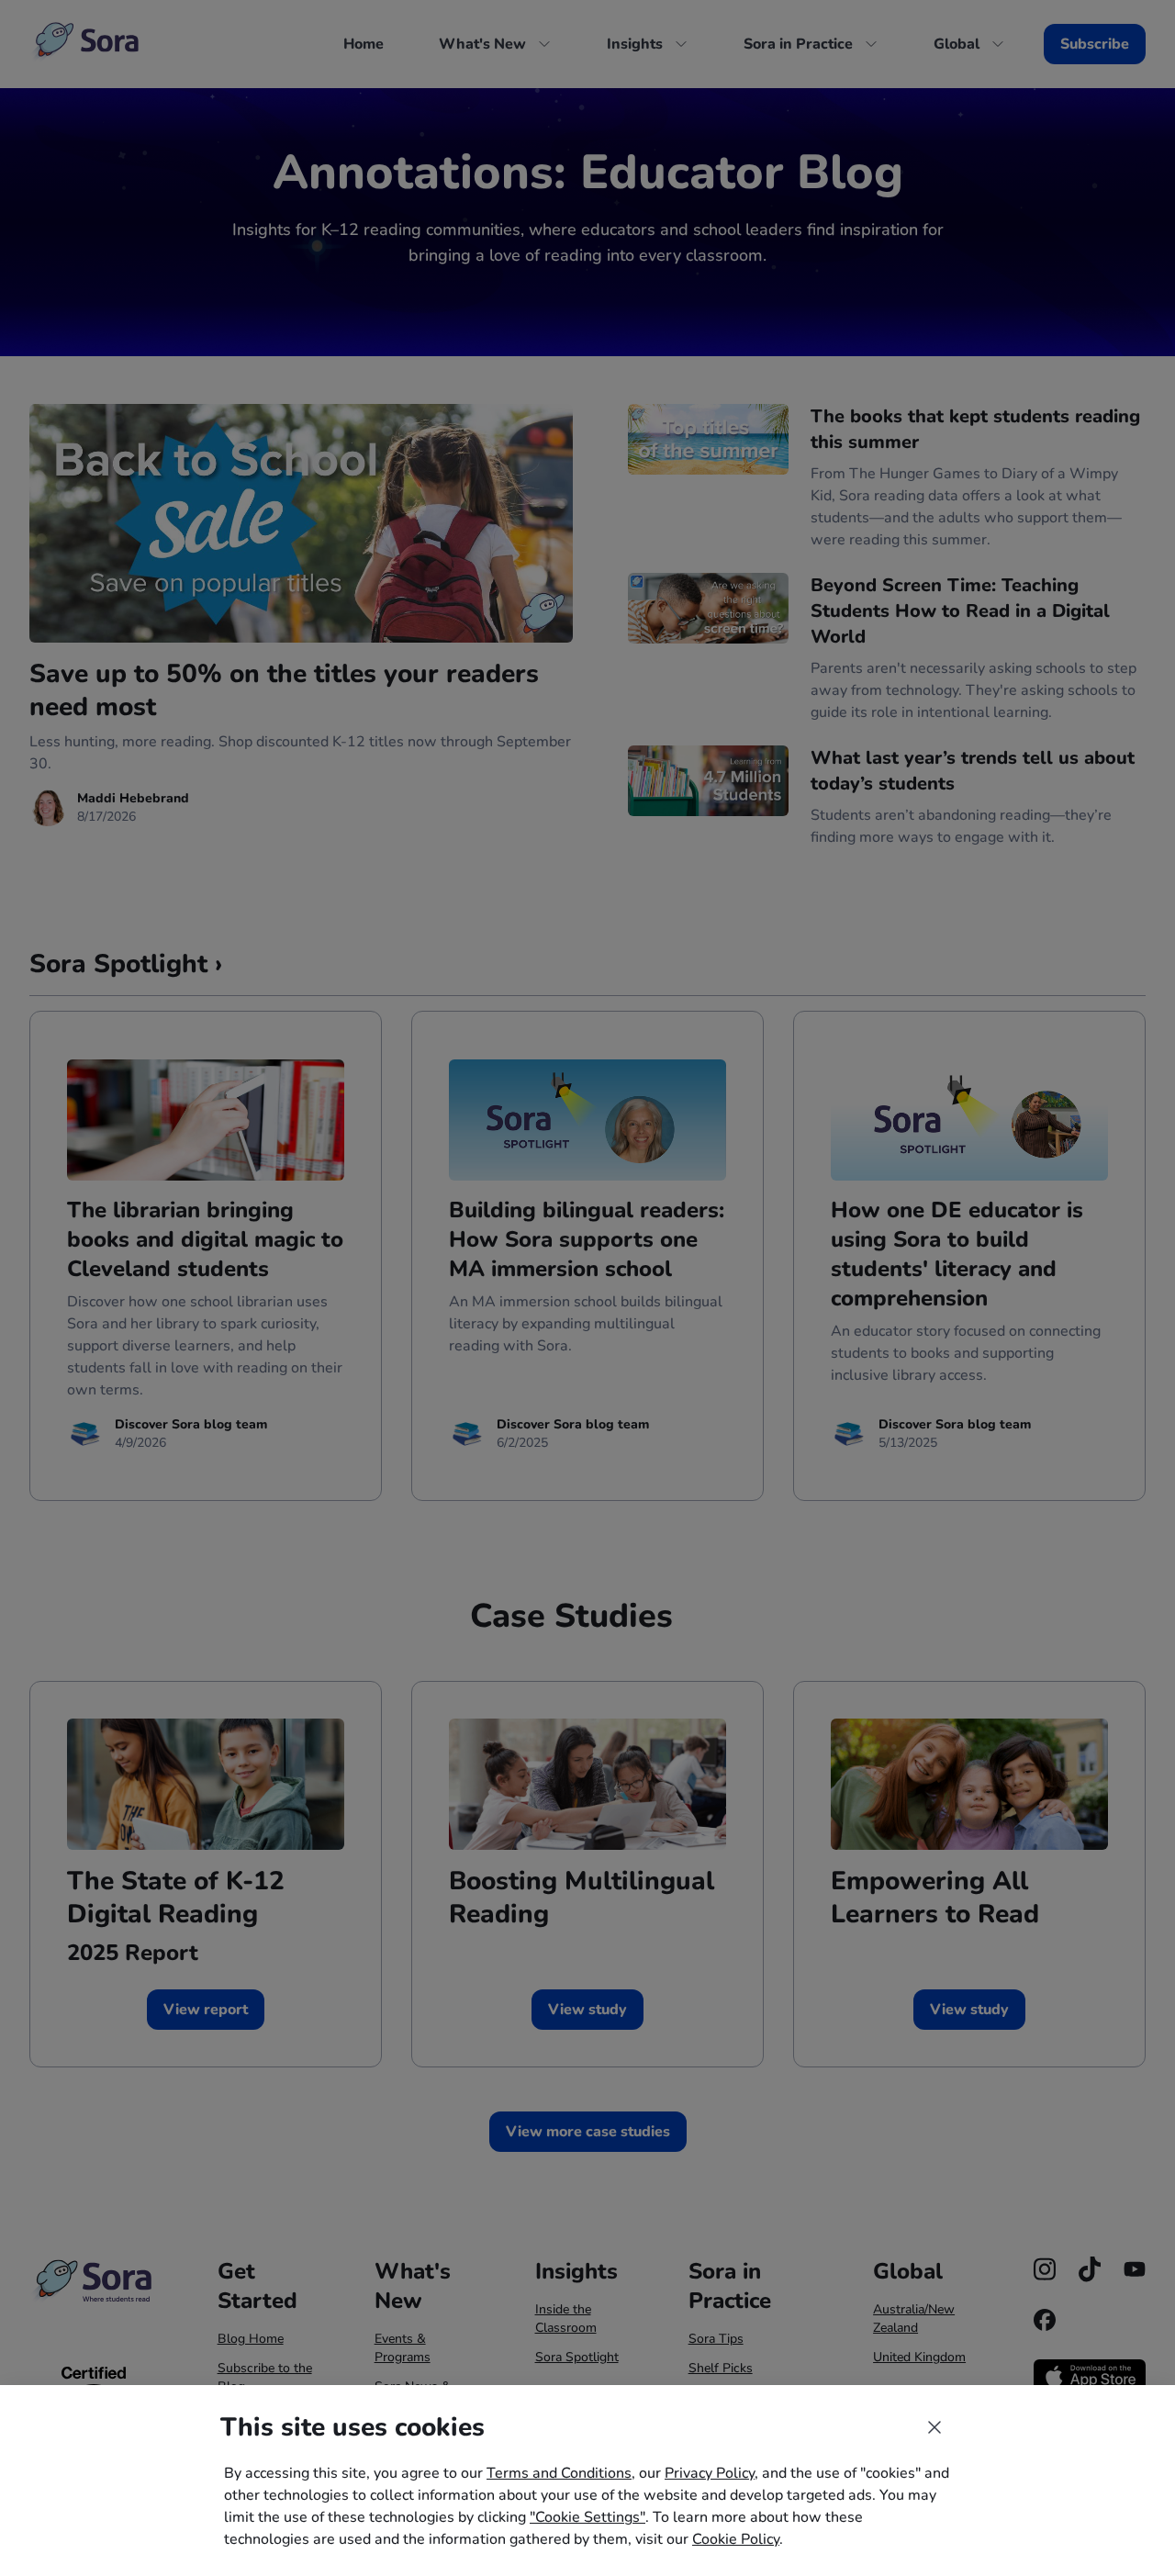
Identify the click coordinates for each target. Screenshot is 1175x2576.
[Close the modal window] (934, 2427)
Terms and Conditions (559, 2473)
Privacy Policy (710, 2473)
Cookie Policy (736, 2539)
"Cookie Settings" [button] (587, 2517)
